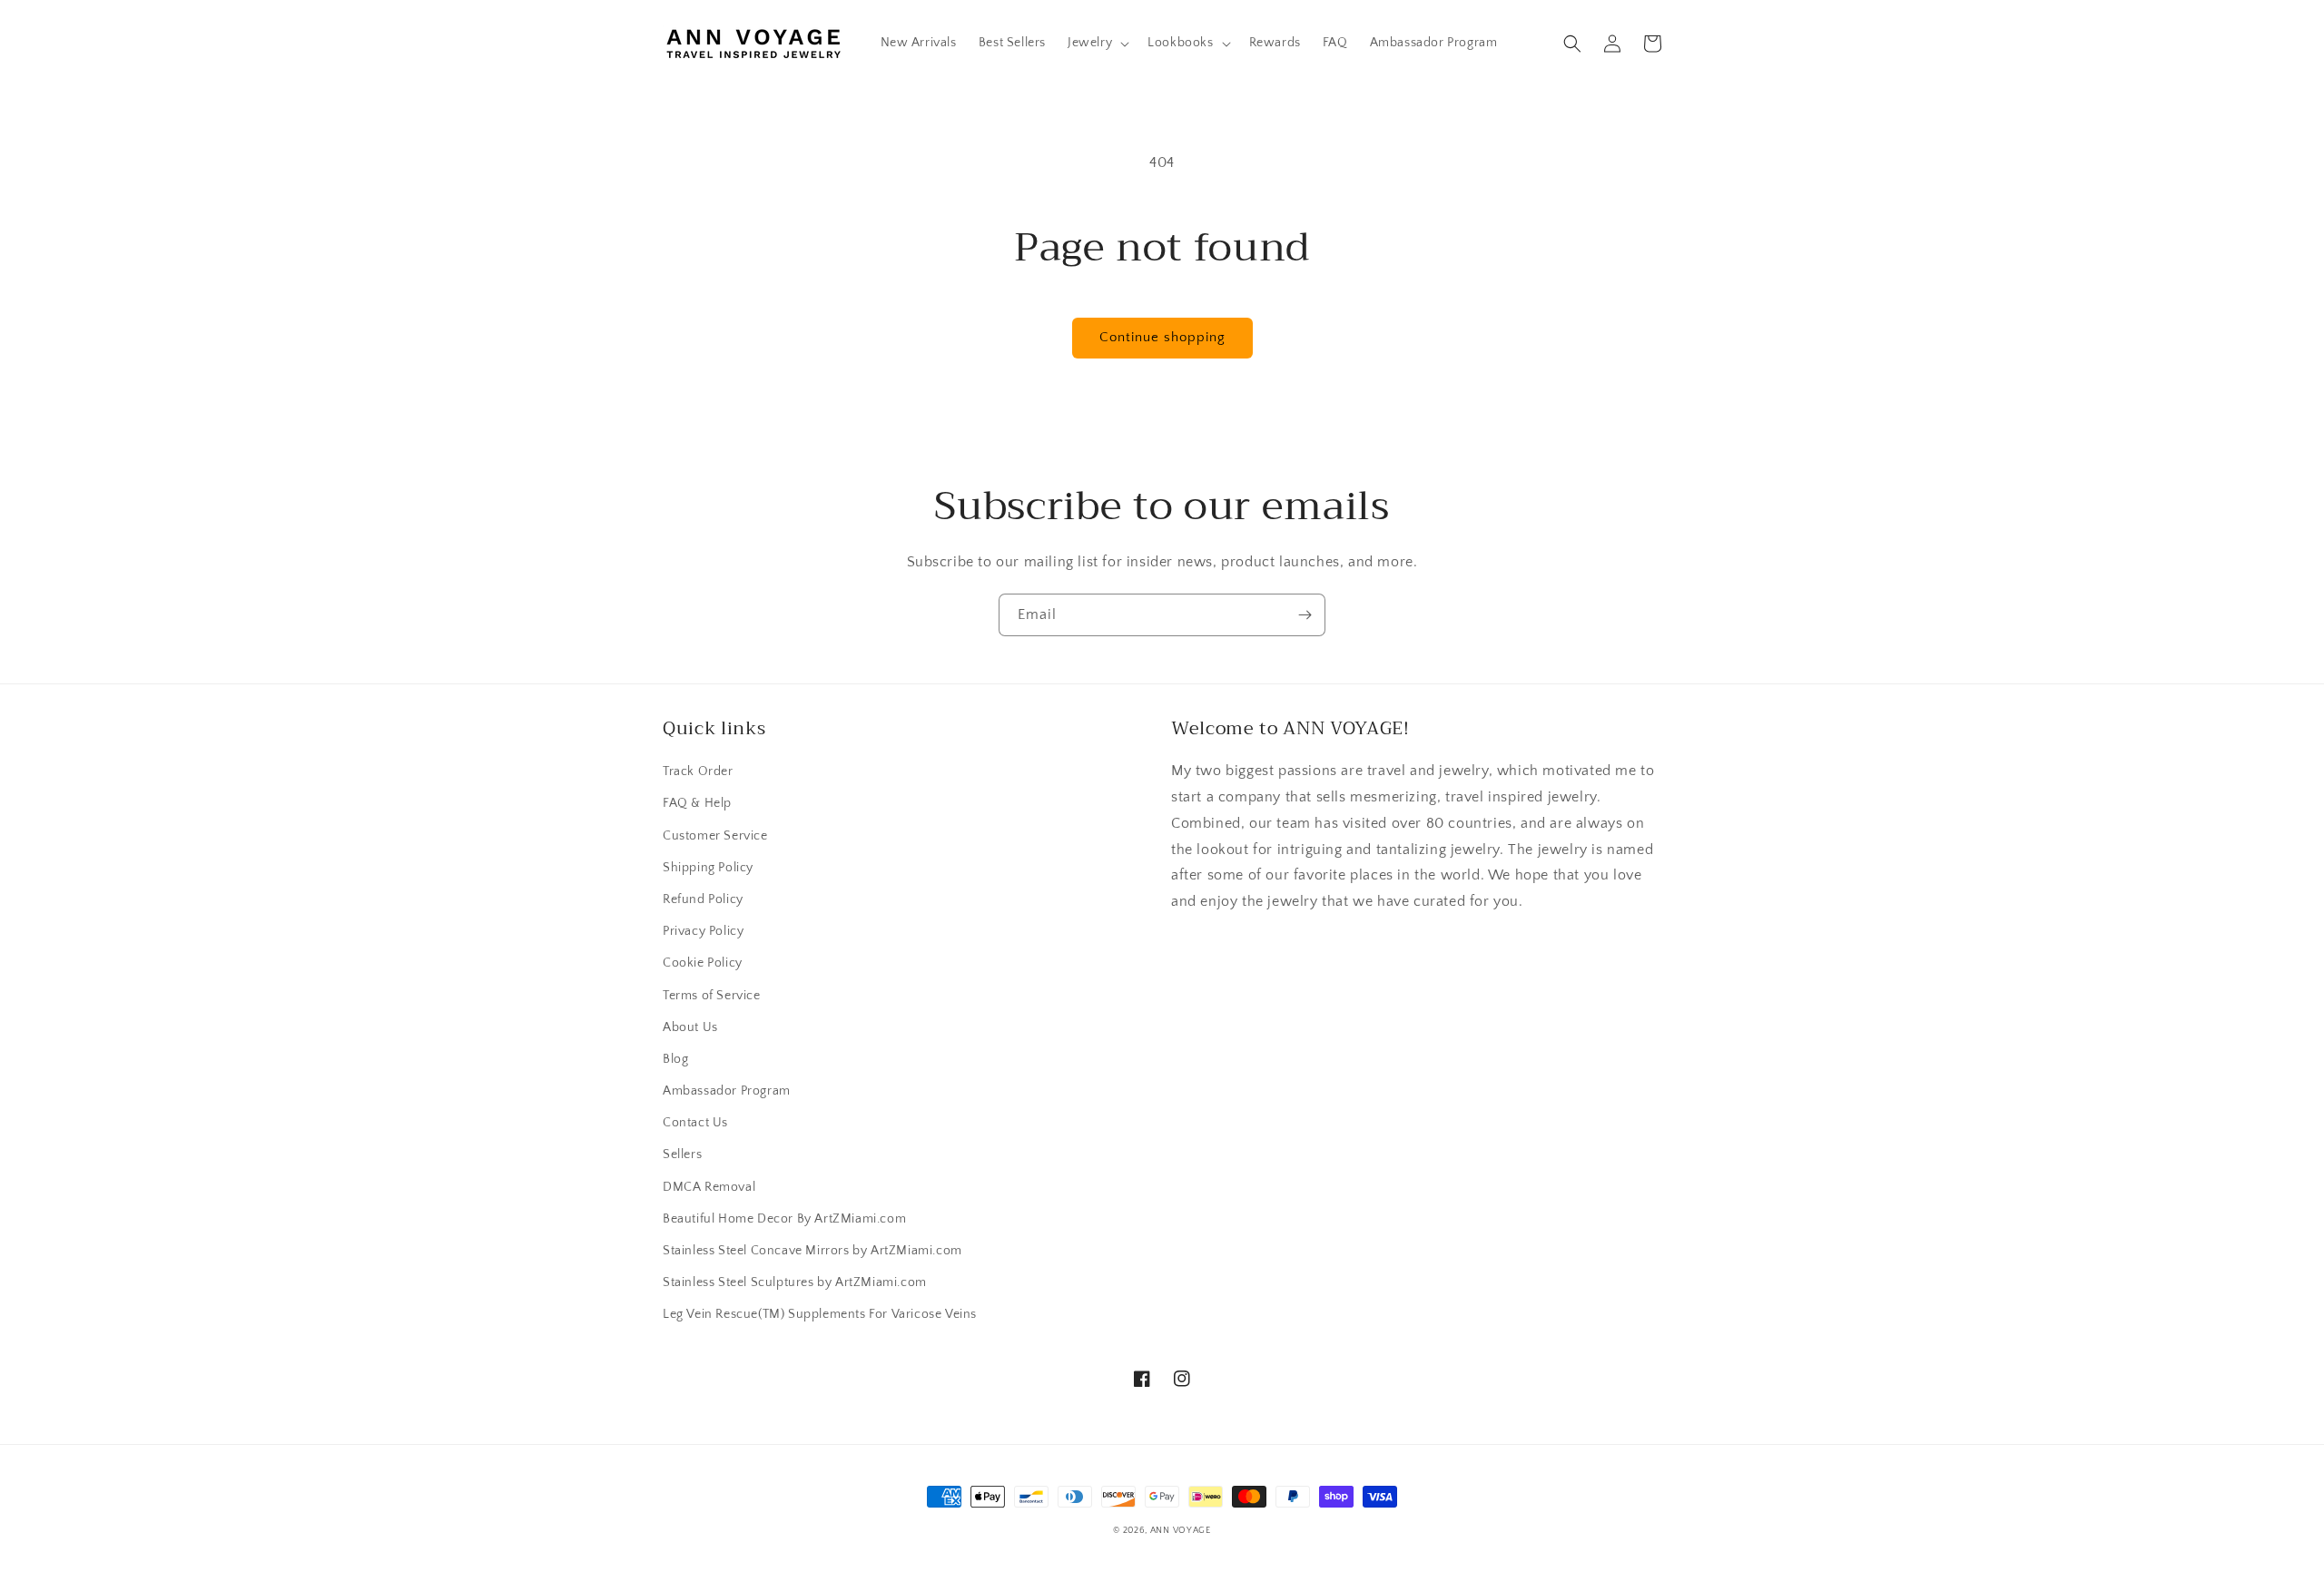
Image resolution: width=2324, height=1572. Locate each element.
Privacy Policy (703, 931)
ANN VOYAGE (1181, 1531)
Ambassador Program (727, 1091)
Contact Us (695, 1123)
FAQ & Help (697, 803)
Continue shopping (1162, 337)
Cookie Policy (703, 963)
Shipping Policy (708, 868)
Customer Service (715, 836)
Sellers (682, 1154)
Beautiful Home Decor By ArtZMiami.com (784, 1219)
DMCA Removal (709, 1187)
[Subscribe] (1305, 615)
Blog (675, 1059)
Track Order (698, 771)
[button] (1097, 43)
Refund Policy (703, 899)
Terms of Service (712, 996)
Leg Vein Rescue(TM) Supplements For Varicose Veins (820, 1314)
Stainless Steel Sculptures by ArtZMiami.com (795, 1282)
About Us (690, 1027)
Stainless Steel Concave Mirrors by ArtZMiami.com (812, 1251)
